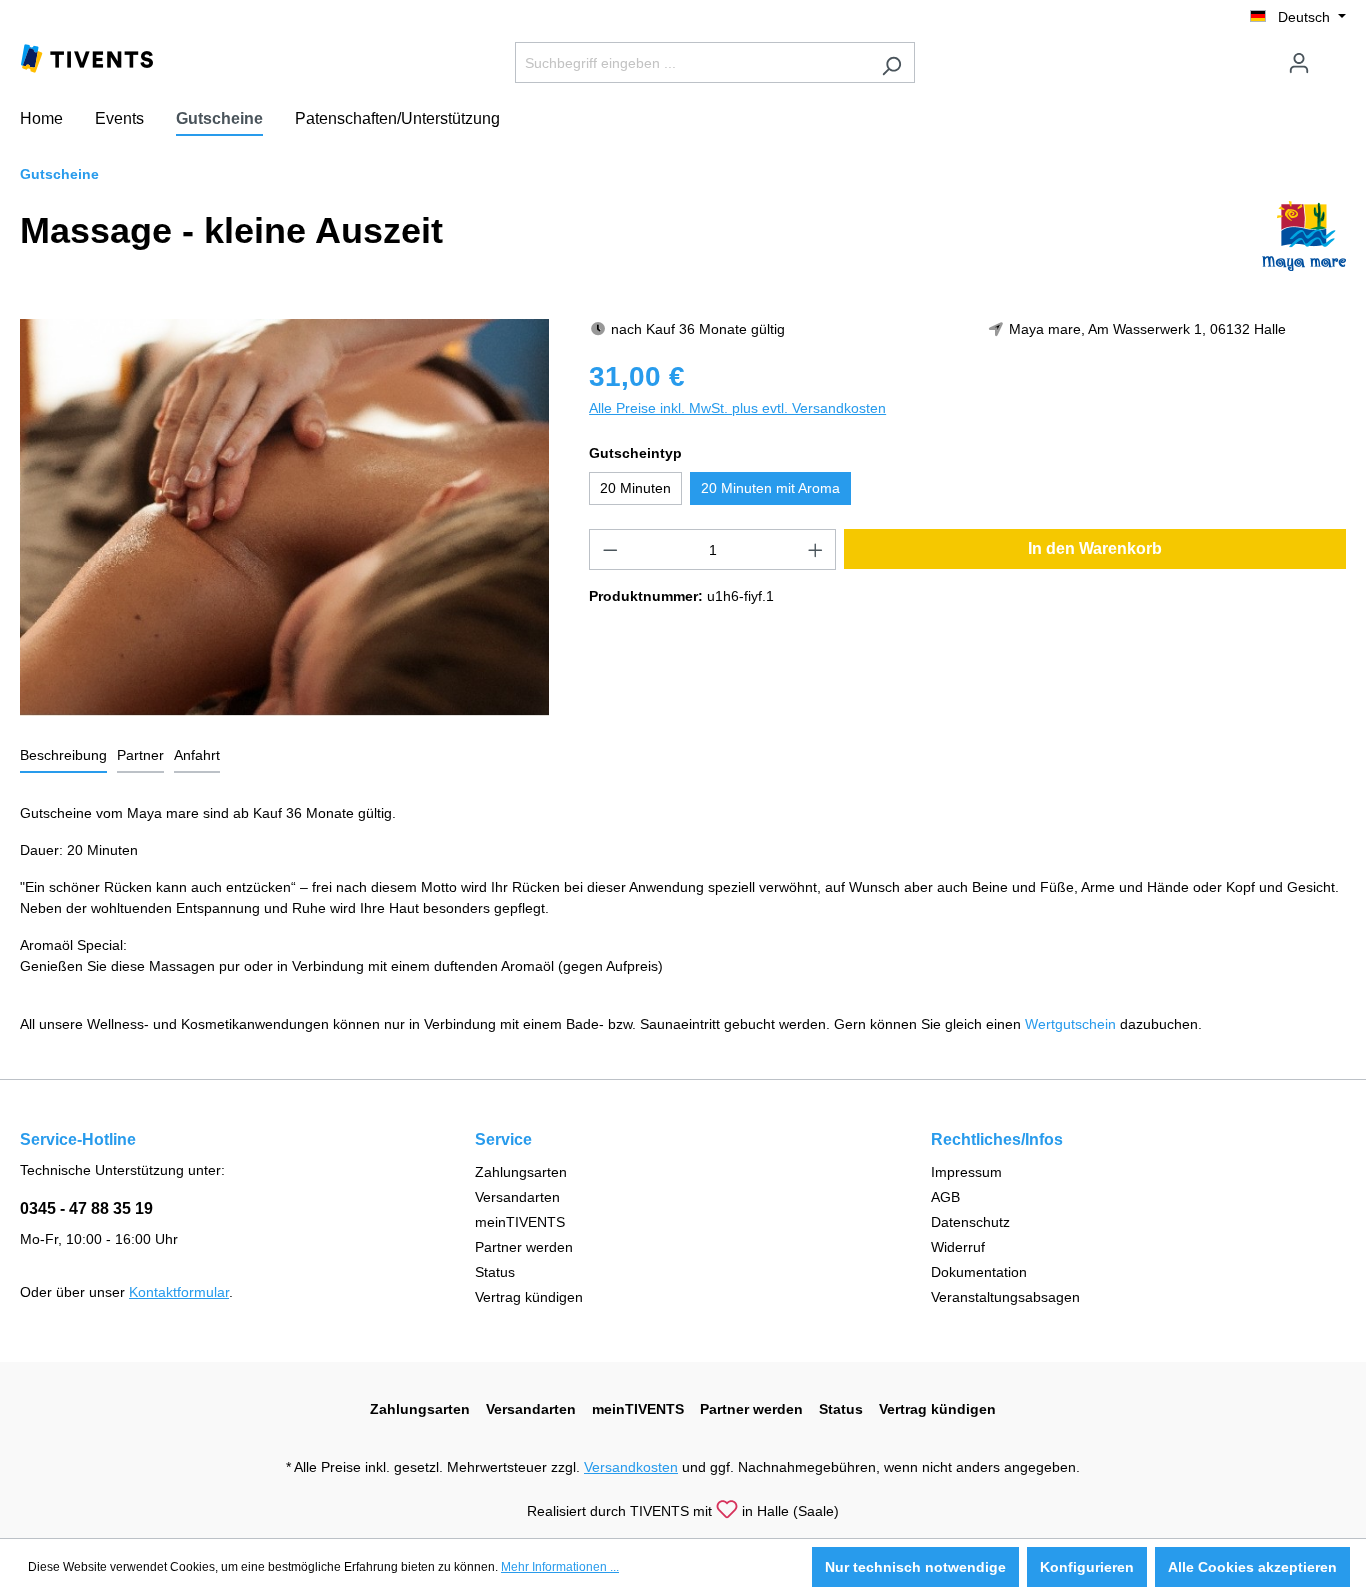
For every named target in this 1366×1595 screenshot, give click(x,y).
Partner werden (524, 1247)
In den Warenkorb (1095, 548)
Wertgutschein (1070, 1024)
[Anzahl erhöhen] (816, 549)
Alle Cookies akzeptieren (1252, 1567)
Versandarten (517, 1197)
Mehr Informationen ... (560, 1567)
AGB (945, 1197)
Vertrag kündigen (529, 1297)
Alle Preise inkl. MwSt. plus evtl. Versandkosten (737, 408)
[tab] (63, 756)
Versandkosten (631, 1467)
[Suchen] (891, 62)
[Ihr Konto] (1299, 63)
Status (495, 1272)
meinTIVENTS (520, 1222)
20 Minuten (635, 488)
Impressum (966, 1172)
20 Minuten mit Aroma (770, 488)
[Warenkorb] (1334, 55)
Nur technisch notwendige (915, 1567)
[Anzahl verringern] (610, 549)
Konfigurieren (1087, 1567)
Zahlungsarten (521, 1172)
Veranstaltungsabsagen (1005, 1297)
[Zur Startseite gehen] (87, 57)
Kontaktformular (179, 1292)
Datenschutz (970, 1222)
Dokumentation (979, 1272)
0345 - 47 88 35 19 (86, 1208)
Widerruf (958, 1247)
